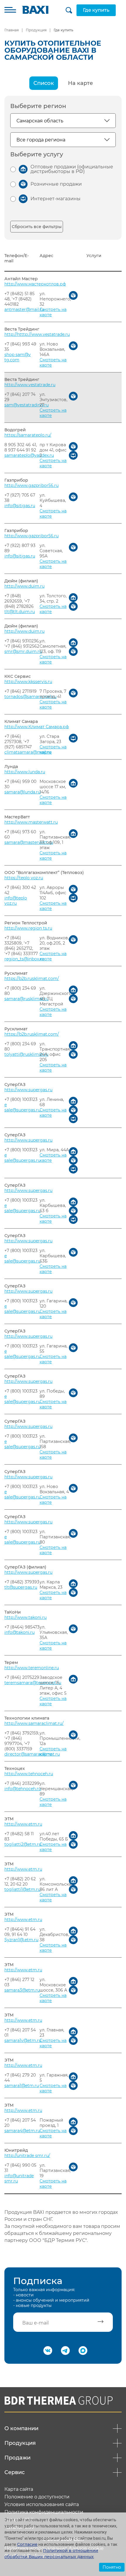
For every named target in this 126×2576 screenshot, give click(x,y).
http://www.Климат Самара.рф (37, 727)
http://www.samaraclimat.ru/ (34, 1723)
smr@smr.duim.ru (23, 651)
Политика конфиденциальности (44, 2512)
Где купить (96, 10)
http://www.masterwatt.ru (31, 822)
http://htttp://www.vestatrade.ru (37, 334)
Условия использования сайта (42, 2505)
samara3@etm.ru (22, 1990)
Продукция (36, 30)
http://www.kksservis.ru (28, 682)
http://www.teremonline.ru (32, 1668)
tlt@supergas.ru (21, 1587)
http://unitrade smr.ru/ (27, 2156)
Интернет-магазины (56, 199)
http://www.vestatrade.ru (30, 385)
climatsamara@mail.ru (28, 752)
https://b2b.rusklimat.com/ (32, 979)
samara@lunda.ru (22, 792)
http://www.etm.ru (23, 1824)
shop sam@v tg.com (18, 357)
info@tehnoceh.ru (23, 1789)
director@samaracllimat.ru (32, 1754)
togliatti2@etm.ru (23, 1844)
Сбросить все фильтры (37, 227)
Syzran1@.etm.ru (21, 1940)
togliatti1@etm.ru (22, 1889)
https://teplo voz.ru (24, 878)
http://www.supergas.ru (28, 1090)
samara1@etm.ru (22, 2086)
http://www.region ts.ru (28, 928)
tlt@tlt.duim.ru (20, 612)
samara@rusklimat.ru (27, 999)
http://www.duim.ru (24, 586)
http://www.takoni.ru (25, 1617)
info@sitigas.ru (20, 506)
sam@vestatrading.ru (27, 405)
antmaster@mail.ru (24, 309)
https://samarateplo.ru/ (28, 435)
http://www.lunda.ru (25, 772)
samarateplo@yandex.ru (29, 455)
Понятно (112, 2567)
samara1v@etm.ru (23, 2040)
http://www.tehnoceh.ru (29, 1774)
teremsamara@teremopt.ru (33, 1683)
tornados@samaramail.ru (30, 697)
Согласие (27, 2544)
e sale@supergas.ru (22, 1107)
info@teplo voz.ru (16, 901)
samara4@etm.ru (22, 2131)
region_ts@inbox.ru (24, 959)
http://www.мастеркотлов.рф (35, 284)
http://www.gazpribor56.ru (31, 485)
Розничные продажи (56, 184)
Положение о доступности (37, 2497)
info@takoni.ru (19, 1632)
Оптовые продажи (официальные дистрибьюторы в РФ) (72, 169)
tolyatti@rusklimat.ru (26, 1054)
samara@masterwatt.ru (29, 842)
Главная (12, 30)
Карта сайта (19, 2489)
